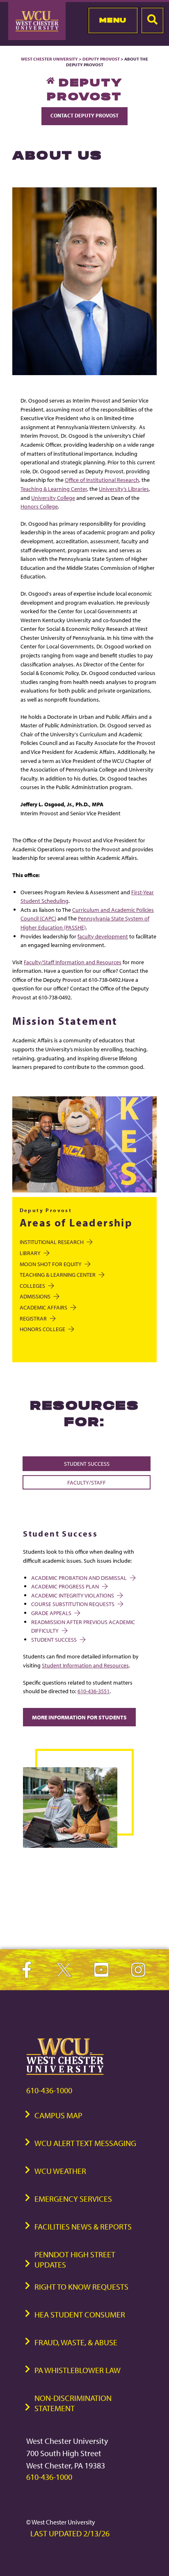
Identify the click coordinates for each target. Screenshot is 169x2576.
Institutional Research (52, 1242)
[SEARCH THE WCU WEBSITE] (152, 20)
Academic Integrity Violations (73, 1595)
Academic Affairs (43, 1307)
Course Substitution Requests (73, 1604)
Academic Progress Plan (65, 1586)
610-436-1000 (49, 2090)
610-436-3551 (94, 1691)
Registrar (33, 1318)
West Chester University (49, 59)
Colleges (32, 1286)
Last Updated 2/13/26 (70, 2533)
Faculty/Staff (87, 1482)
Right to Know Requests (81, 2287)
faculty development (103, 936)
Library (30, 1253)
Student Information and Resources (85, 1665)
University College (53, 498)
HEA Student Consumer (80, 2314)
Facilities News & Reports (83, 2226)
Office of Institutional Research (102, 480)
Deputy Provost (101, 59)
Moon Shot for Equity (51, 1264)
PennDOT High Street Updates (75, 2259)
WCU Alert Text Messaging (85, 2143)
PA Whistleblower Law (78, 2370)
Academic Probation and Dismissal (79, 1578)
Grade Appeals (51, 1613)
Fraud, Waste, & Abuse (76, 2342)
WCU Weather (60, 2171)
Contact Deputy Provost (84, 115)
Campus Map (58, 2115)
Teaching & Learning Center (54, 489)
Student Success (87, 1463)
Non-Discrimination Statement (73, 2403)
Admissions (35, 1296)
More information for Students (79, 1717)
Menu (113, 20)
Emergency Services (73, 2199)
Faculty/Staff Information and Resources (73, 962)
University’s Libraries (124, 489)
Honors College (39, 506)
